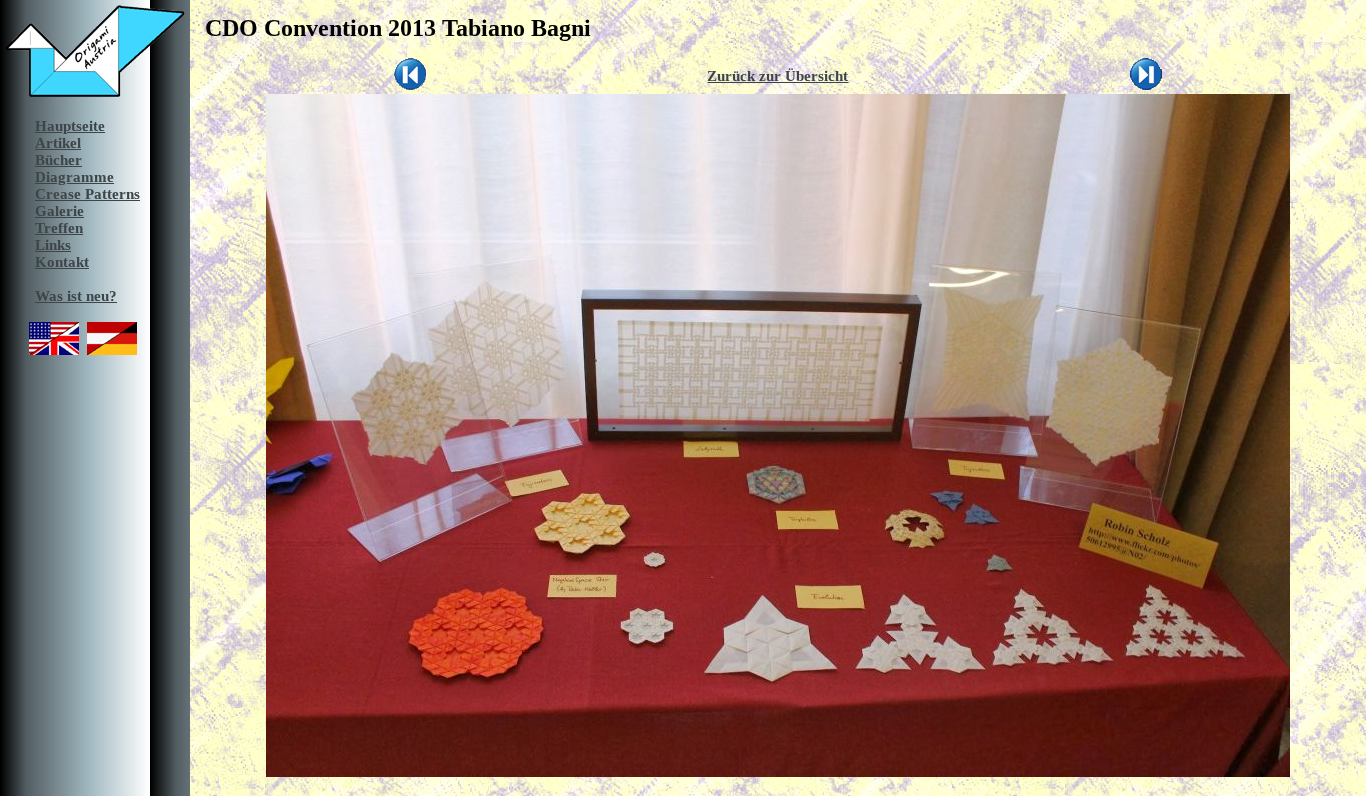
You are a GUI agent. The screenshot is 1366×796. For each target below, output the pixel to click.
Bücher (58, 160)
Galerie (59, 211)
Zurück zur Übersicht (777, 76)
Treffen (59, 228)
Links (53, 245)
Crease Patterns (87, 194)
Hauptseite (70, 126)
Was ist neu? (76, 296)
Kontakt (62, 262)
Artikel (58, 143)
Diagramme (74, 177)
